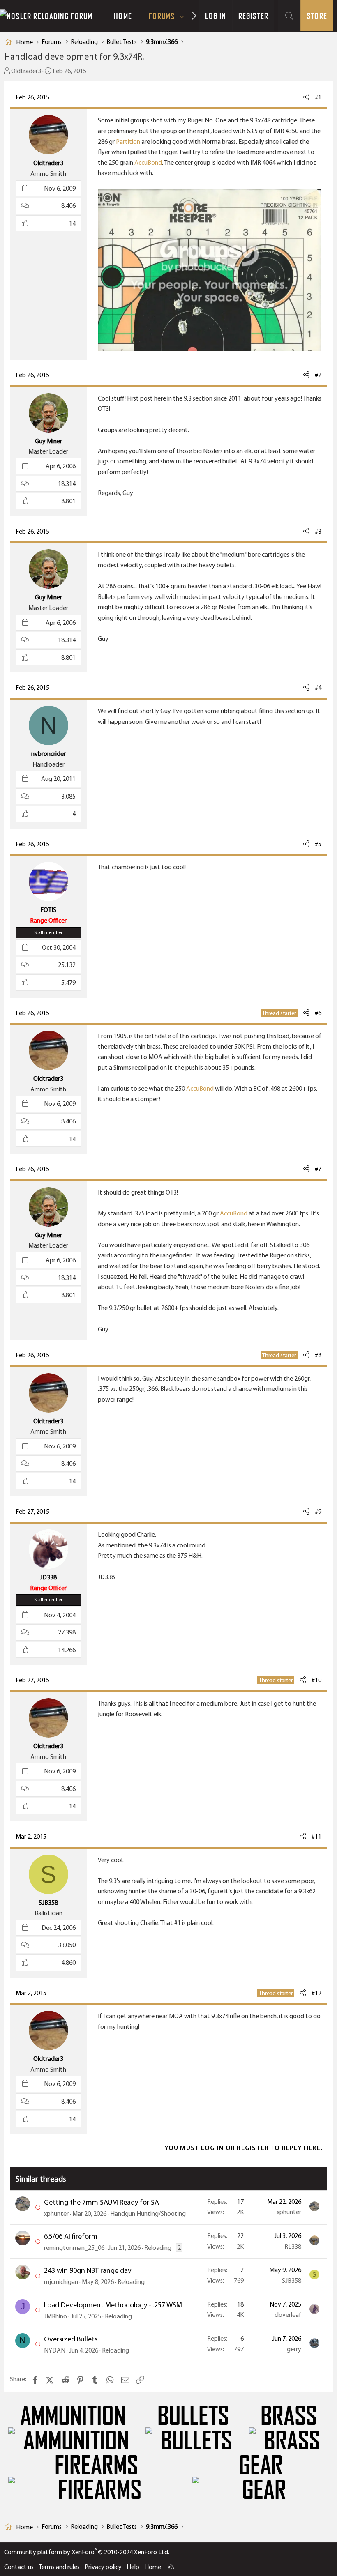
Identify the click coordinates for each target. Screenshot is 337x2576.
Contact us (19, 2567)
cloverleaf (288, 2315)
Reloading (158, 2248)
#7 (318, 1169)
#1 (318, 97)
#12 (316, 1993)
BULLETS (193, 2416)
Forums (162, 16)
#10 (316, 1680)
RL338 (293, 2246)
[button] (182, 16)
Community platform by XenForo (87, 2552)
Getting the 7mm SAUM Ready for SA (102, 2202)
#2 (318, 375)
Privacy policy (103, 2567)
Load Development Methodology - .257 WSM (113, 2305)
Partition (128, 142)
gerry (294, 2349)
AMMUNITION (73, 2416)
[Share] (306, 97)
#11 (316, 1836)
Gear (261, 2466)
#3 (318, 531)
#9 (318, 1511)
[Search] (289, 16)
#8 (318, 1355)
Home (123, 16)
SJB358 (292, 2280)
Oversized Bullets (71, 2339)
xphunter (56, 2213)
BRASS (289, 2416)
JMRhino (55, 2316)
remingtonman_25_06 (74, 2248)
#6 (318, 1013)
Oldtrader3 (26, 71)
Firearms (96, 2466)
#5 (318, 844)
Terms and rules (59, 2567)
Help (133, 2567)
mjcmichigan (61, 2282)
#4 (318, 687)
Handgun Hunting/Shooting (148, 2213)
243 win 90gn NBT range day (88, 2270)
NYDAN (55, 2350)
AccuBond (148, 162)
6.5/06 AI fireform (71, 2236)
